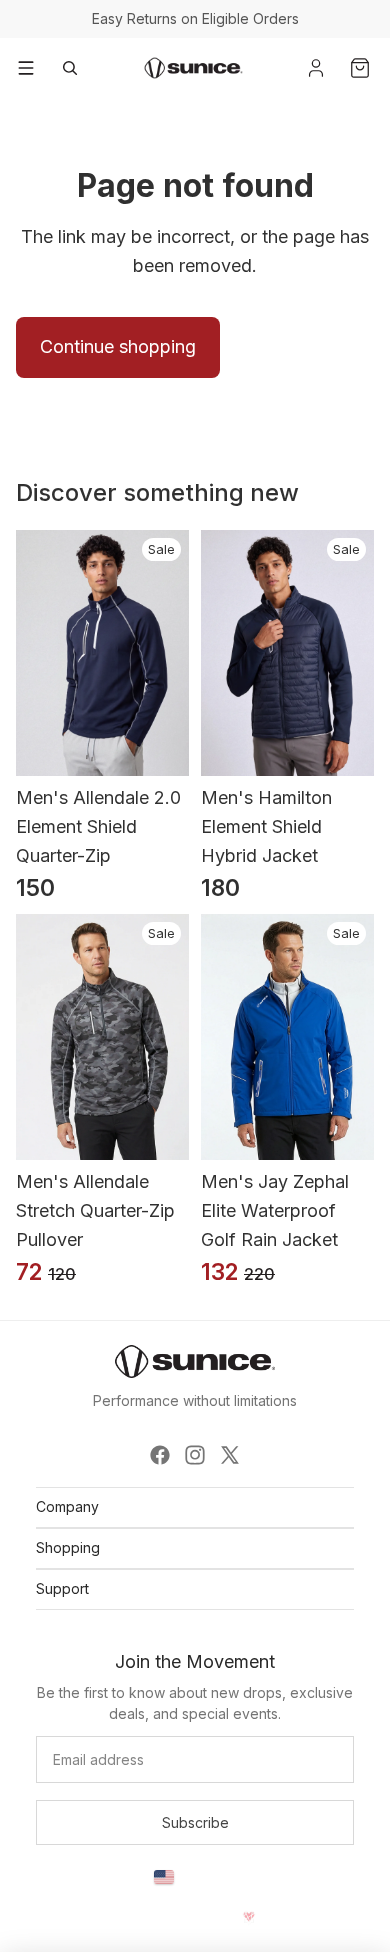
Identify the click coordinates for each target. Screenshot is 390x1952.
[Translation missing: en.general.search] (70, 68)
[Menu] (26, 68)
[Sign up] (195, 1823)
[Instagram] (195, 1455)
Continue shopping (118, 346)
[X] (230, 1455)
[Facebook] (160, 1455)
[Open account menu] (316, 68)
